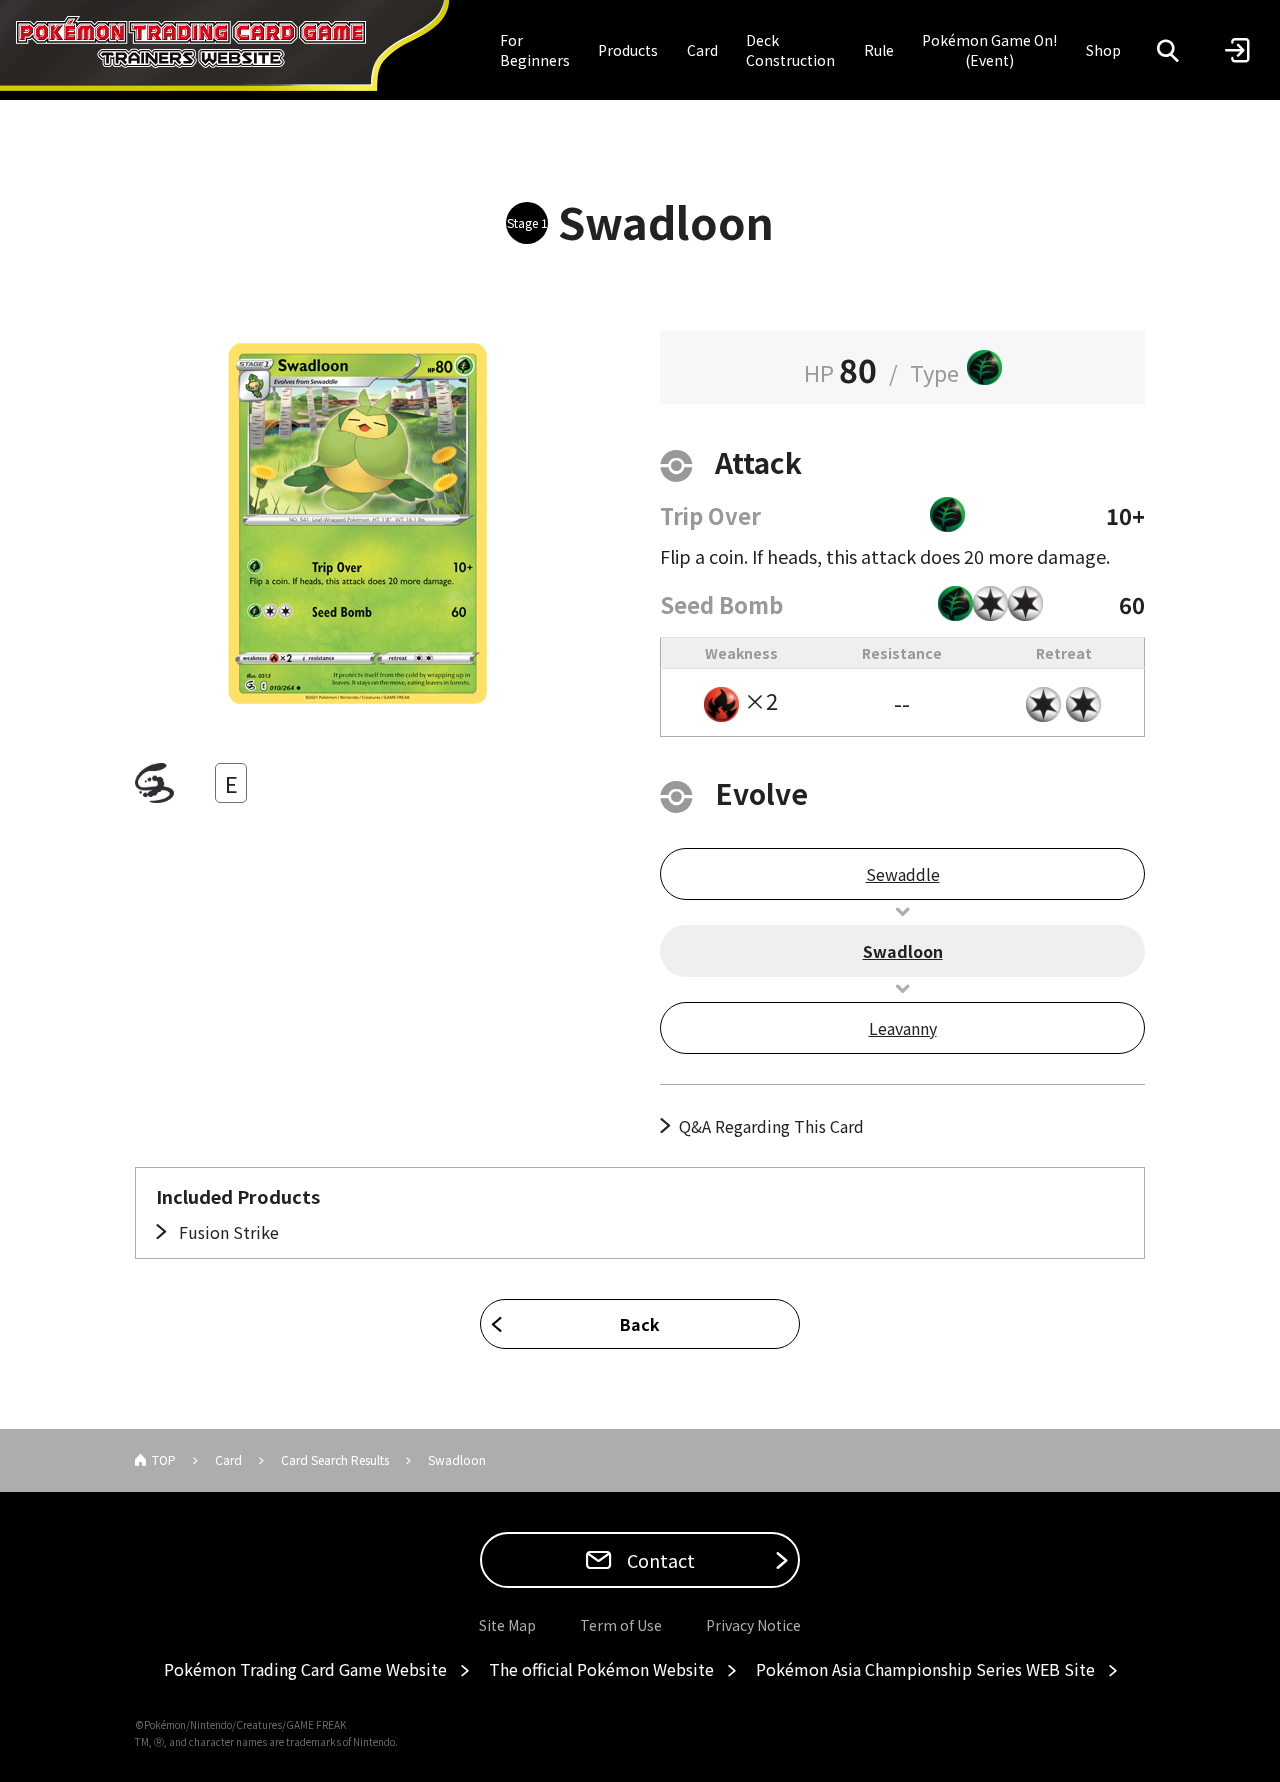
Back (640, 1324)
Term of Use (621, 1625)
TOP (164, 1459)
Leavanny (903, 1028)
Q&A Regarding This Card (771, 1126)
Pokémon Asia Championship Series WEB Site (925, 1669)
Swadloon (903, 951)
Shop (1103, 50)
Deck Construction (790, 50)
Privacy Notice (753, 1625)
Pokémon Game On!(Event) (989, 50)
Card (702, 50)
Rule (879, 50)
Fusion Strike (227, 1232)
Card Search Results (335, 1459)
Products (628, 50)
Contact (659, 1560)
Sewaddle (903, 874)
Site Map (507, 1625)
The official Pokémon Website (601, 1669)
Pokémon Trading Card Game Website (305, 1669)
